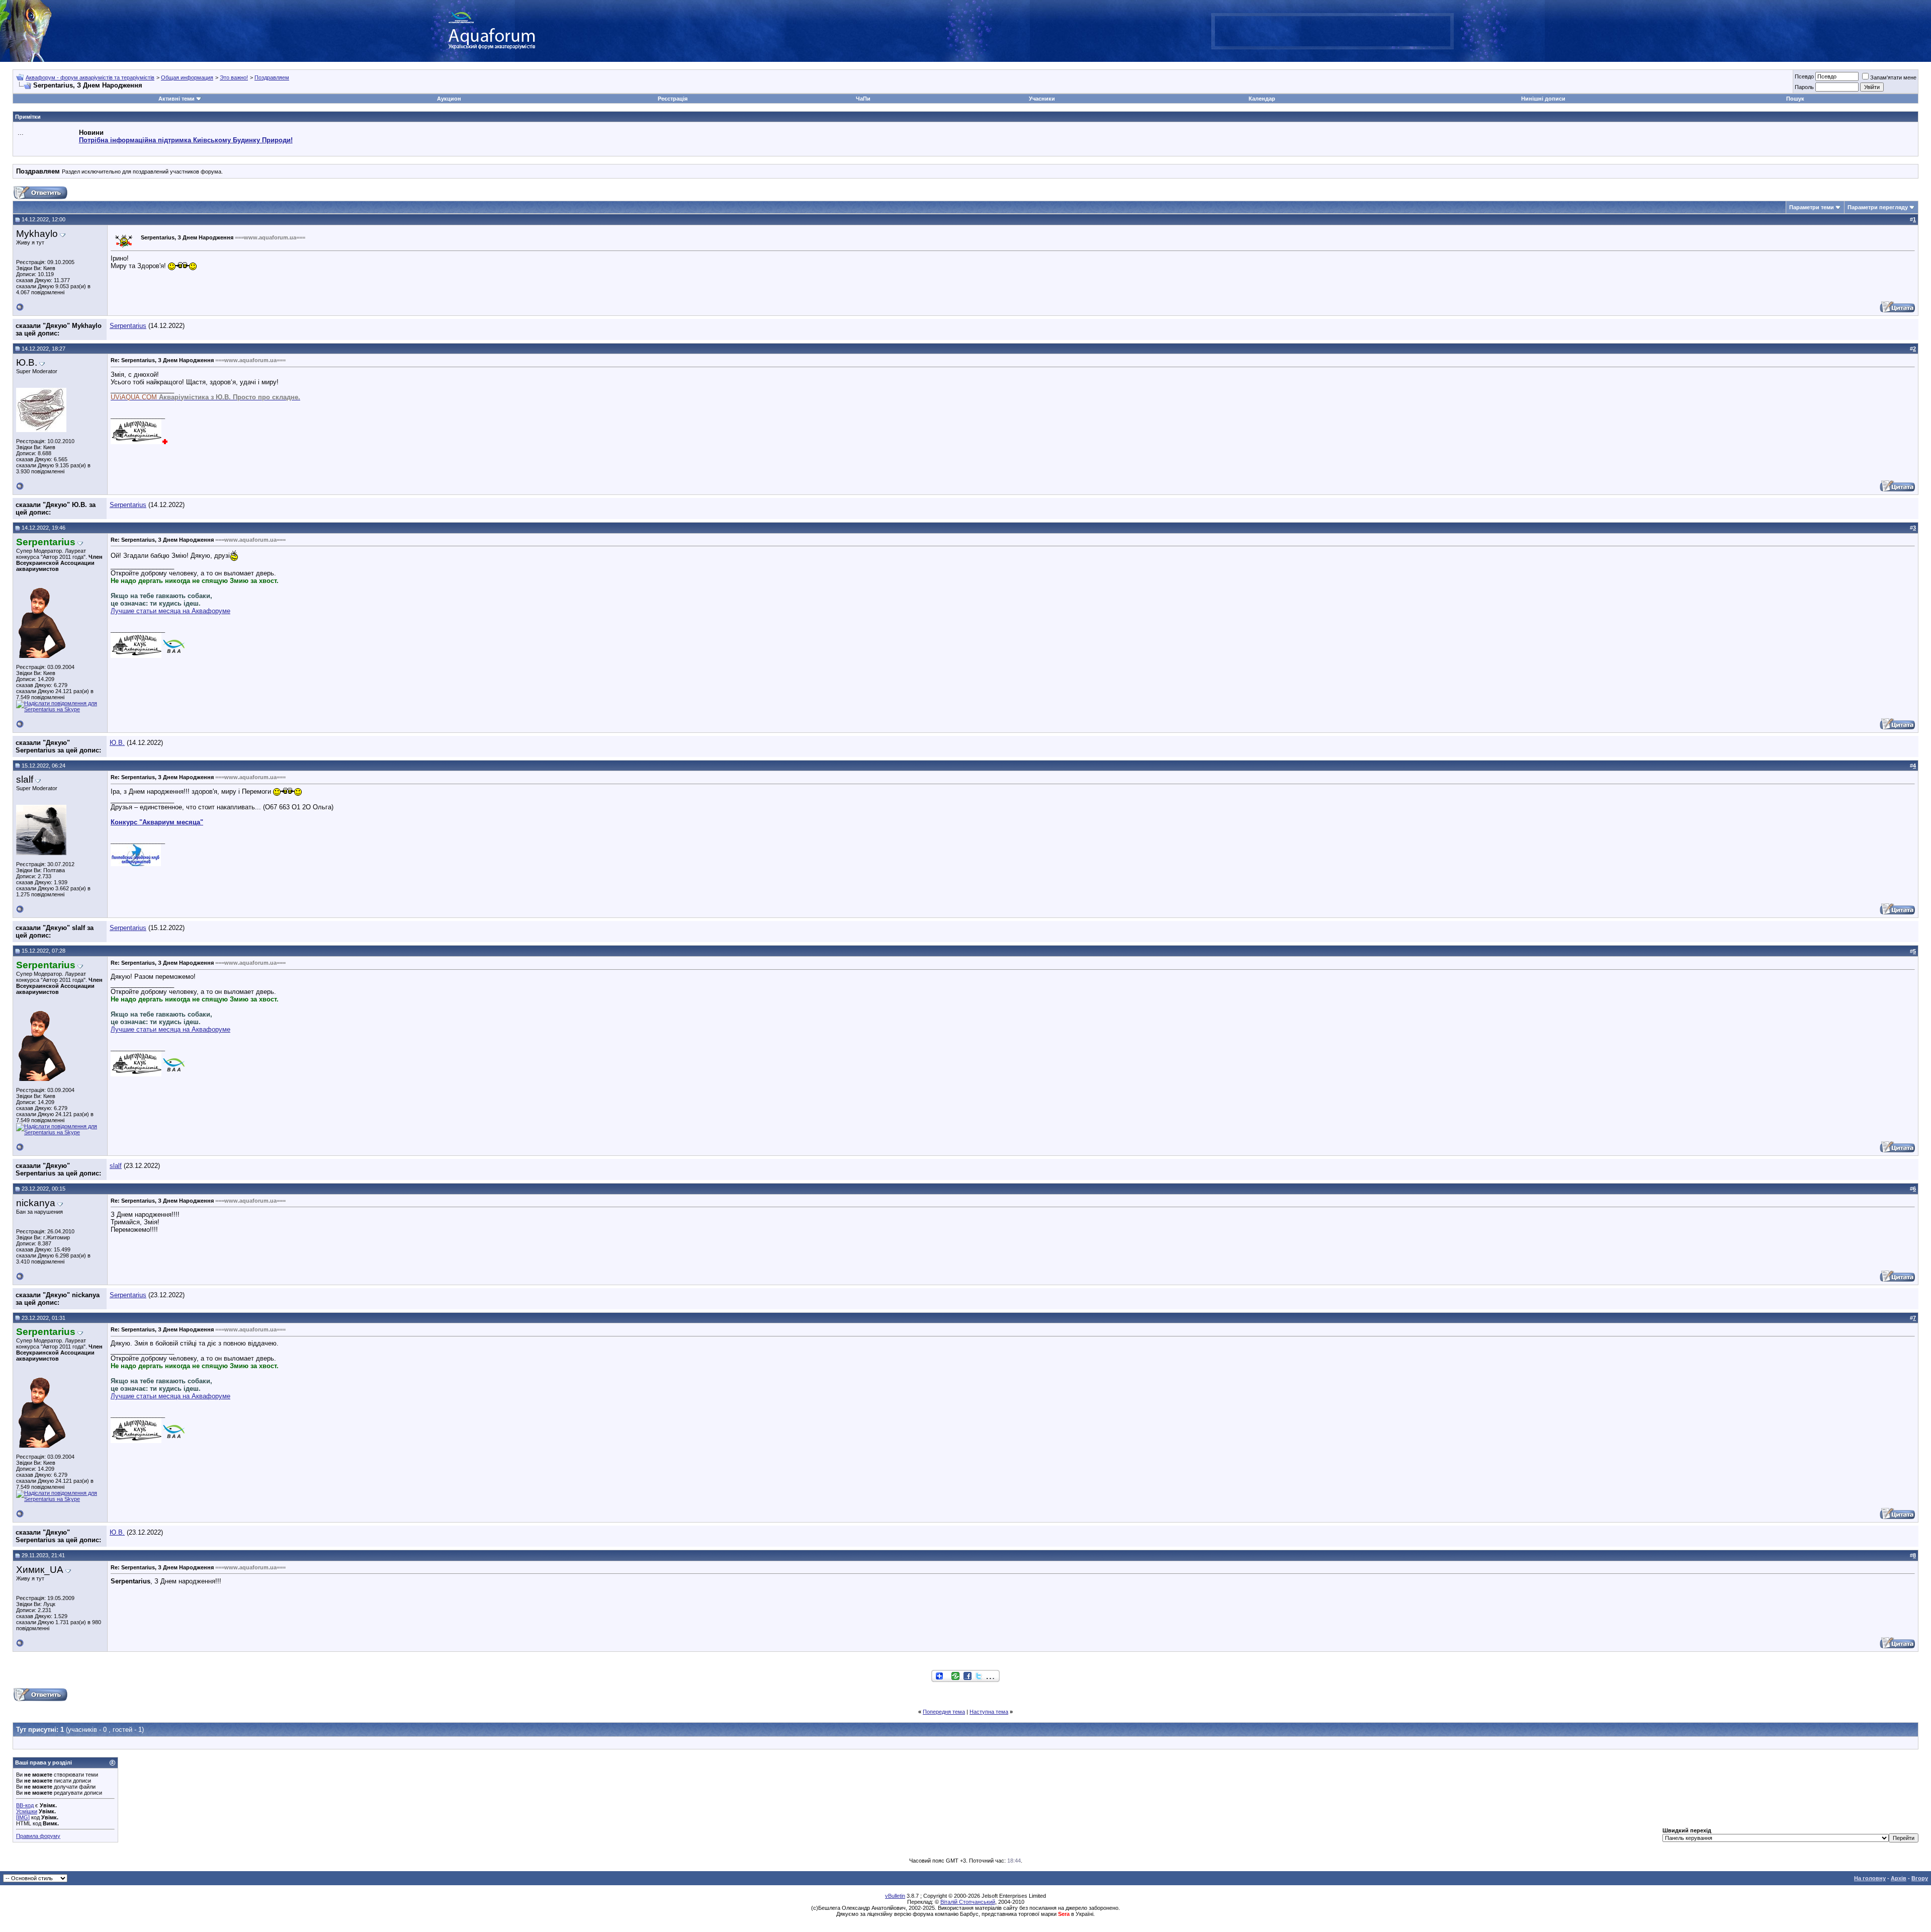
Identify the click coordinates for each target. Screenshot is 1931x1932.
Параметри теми (1812, 207)
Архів (1899, 1878)
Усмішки (27, 1811)
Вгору (1920, 1878)
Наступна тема (989, 1712)
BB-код (25, 1805)
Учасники (1042, 99)
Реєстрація (673, 99)
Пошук (1795, 99)
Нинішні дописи (1543, 99)
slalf (116, 1166)
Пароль (1804, 87)
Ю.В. (117, 743)
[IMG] (23, 1817)
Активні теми (177, 99)
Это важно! (234, 77)
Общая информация (187, 77)
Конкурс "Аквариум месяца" (157, 822)
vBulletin (895, 1896)
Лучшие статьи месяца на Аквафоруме (170, 611)
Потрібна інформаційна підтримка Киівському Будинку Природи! (186, 140)
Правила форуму (38, 1836)
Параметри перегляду (1878, 207)
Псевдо (1804, 76)
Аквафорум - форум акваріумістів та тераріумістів (90, 77)
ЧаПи (863, 99)
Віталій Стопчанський (968, 1902)
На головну (1870, 1878)
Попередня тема (944, 1712)
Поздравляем (272, 77)
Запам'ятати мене (1893, 77)
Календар (1262, 99)
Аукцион (449, 99)
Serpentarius (128, 326)
